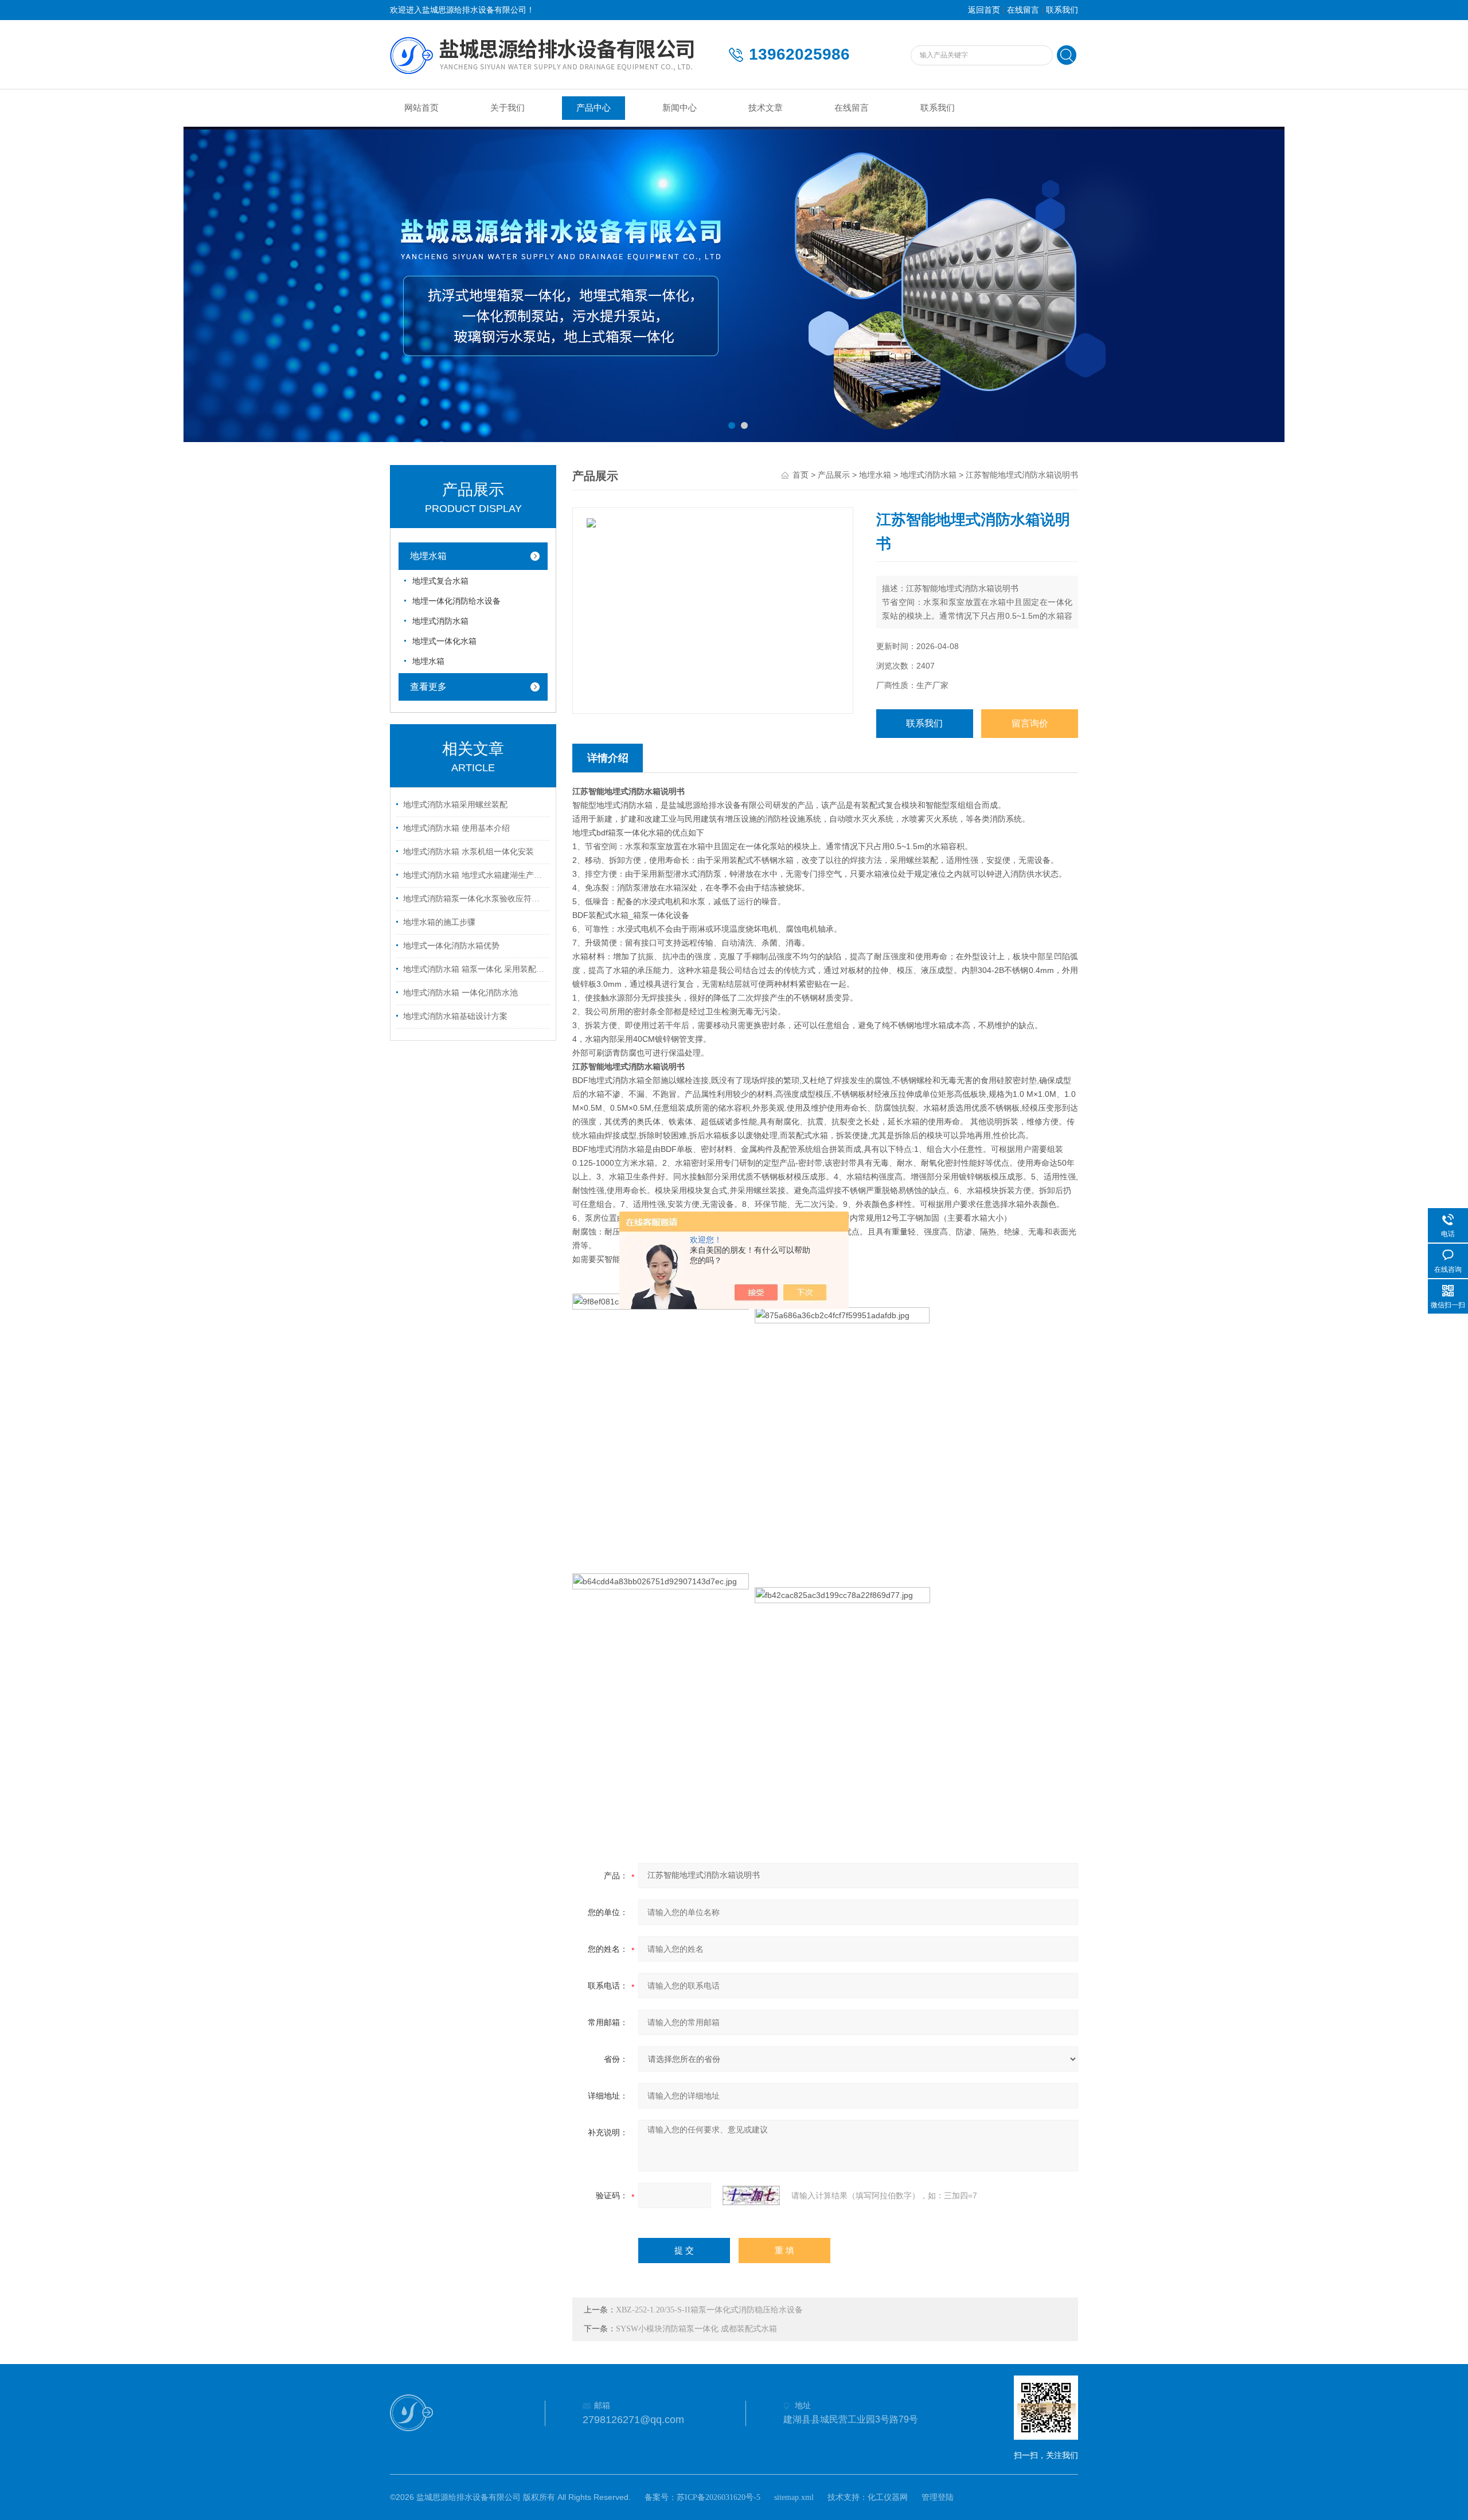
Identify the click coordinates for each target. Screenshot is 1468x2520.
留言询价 (1030, 723)
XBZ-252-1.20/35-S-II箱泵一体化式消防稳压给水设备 (709, 2310)
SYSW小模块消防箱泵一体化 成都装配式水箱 (696, 2329)
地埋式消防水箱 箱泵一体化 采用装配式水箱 (475, 969)
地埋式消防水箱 (440, 621)
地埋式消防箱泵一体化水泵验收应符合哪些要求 (475, 899)
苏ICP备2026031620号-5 (719, 2497)
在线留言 (1023, 10)
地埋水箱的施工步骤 (439, 922)
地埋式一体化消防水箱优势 (451, 946)
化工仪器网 (888, 2497)
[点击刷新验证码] (751, 2195)
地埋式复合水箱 (440, 581)
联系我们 (1062, 10)
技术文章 (766, 108)
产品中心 (594, 108)
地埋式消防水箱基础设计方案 (455, 1016)
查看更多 (428, 687)
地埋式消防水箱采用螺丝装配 (455, 805)
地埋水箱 (428, 556)
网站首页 (421, 108)
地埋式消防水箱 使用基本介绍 (456, 828)
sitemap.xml (794, 2497)
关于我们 (507, 108)
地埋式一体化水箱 (444, 641)
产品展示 (834, 475)
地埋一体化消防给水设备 (456, 601)
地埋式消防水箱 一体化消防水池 (460, 993)
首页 (801, 475)
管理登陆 (938, 2497)
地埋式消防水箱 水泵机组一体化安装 (468, 852)
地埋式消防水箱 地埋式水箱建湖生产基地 (475, 875)
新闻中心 (680, 108)
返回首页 (984, 10)
